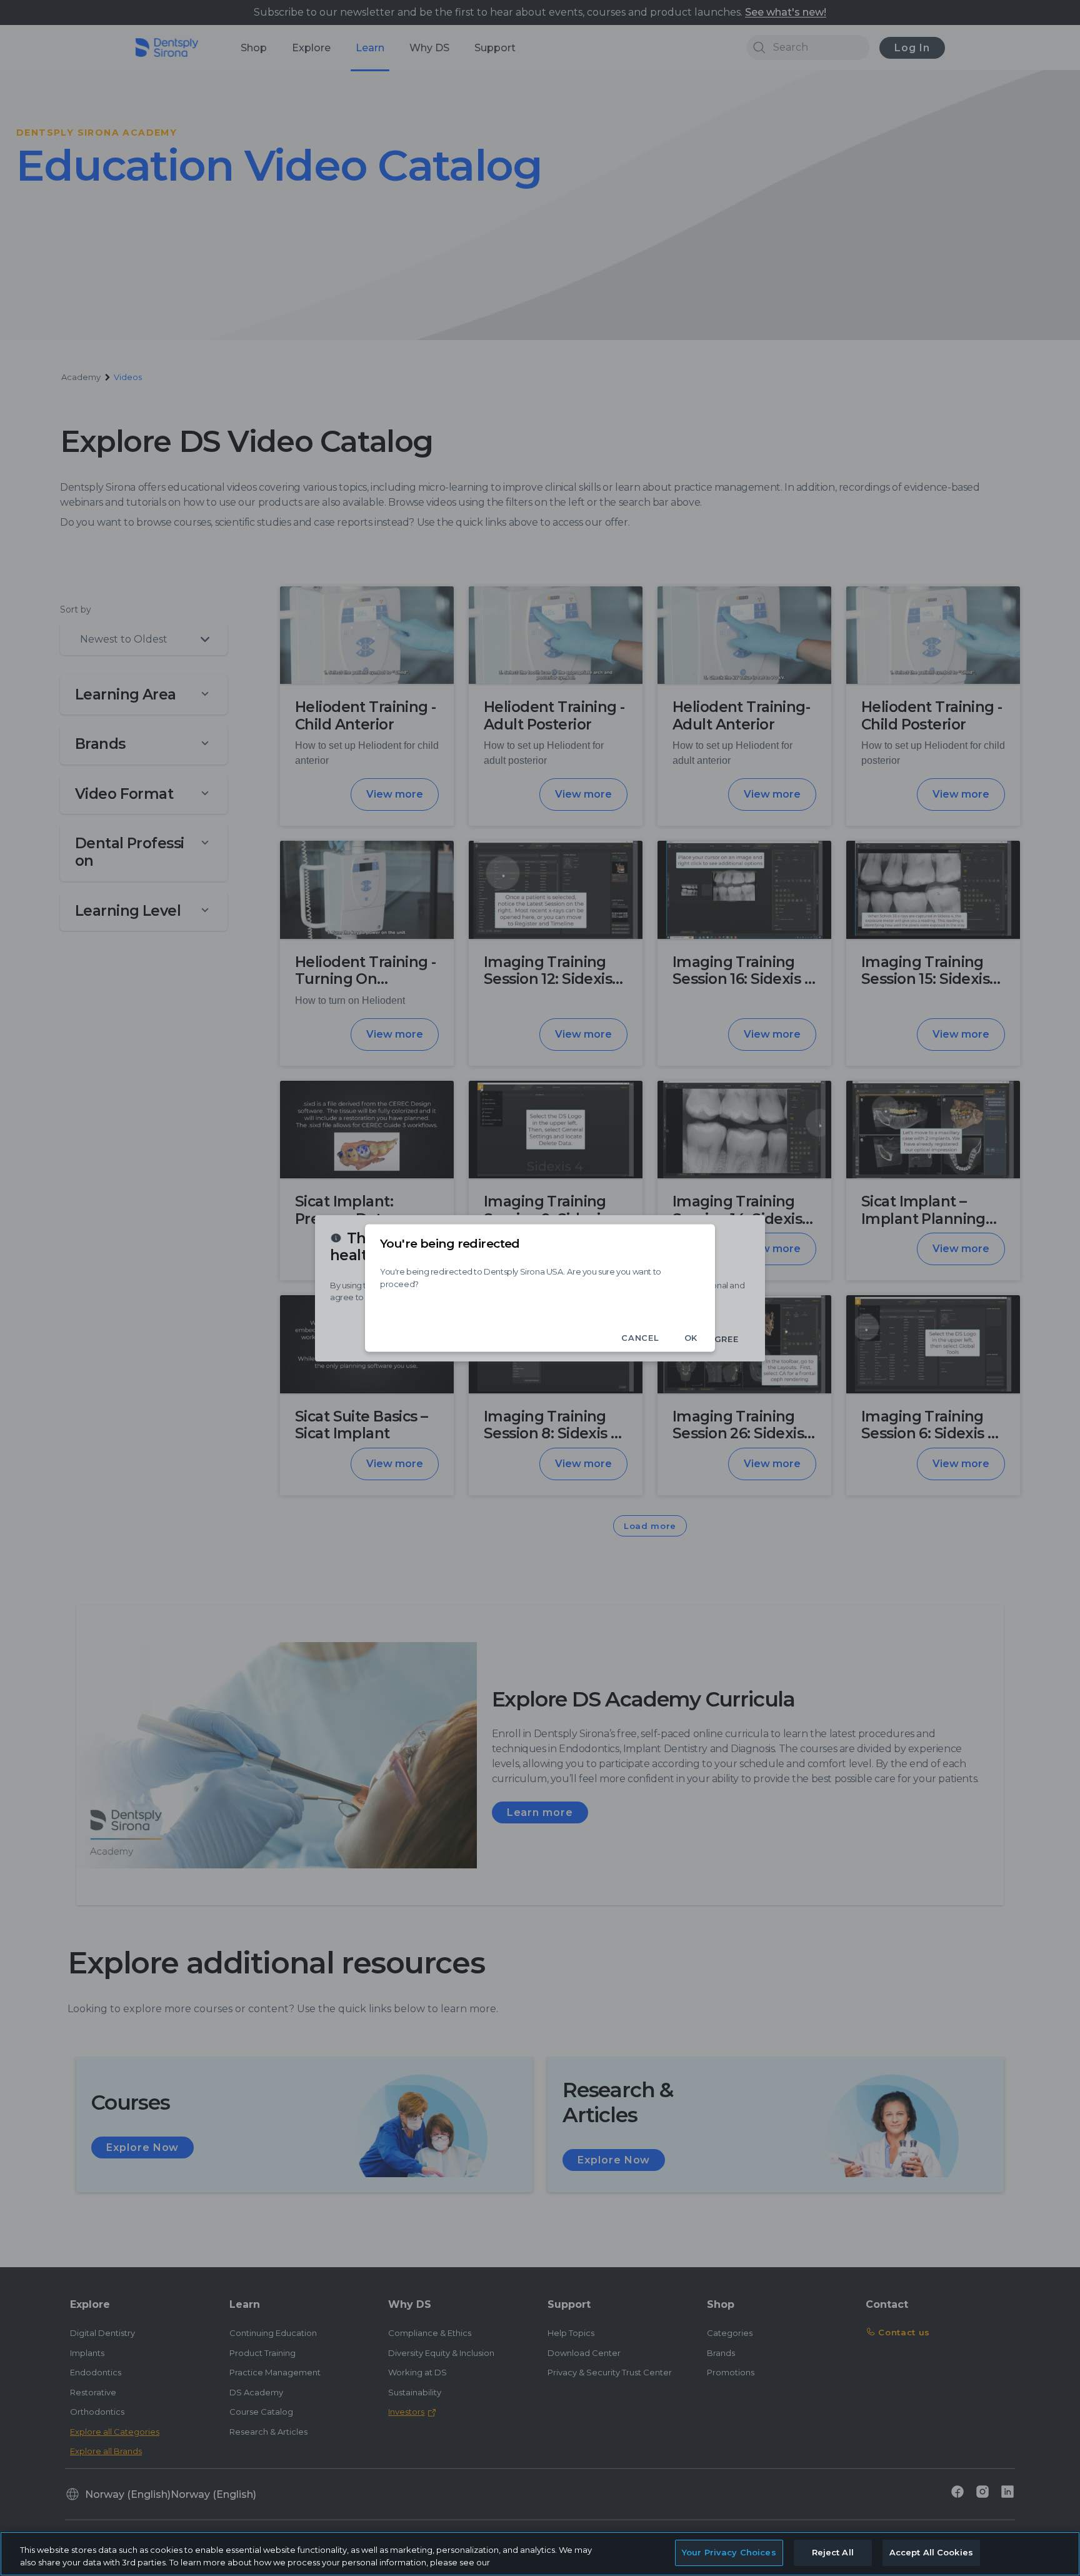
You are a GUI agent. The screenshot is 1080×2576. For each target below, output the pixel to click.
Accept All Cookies (931, 2552)
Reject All (833, 2552)
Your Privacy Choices (729, 2552)
